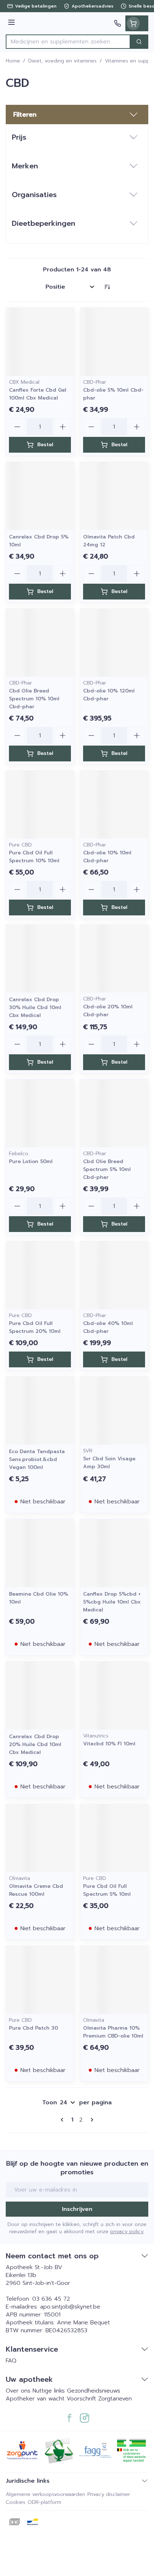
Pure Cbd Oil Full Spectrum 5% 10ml (107, 1890)
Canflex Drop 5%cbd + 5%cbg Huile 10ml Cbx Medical (112, 1602)
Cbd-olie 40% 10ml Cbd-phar (108, 1327)
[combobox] (68, 42)
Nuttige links (49, 2391)
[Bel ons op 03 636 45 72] (117, 23)
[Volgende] (91, 2120)
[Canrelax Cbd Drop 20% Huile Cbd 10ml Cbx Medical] (40, 1696)
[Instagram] (85, 2418)
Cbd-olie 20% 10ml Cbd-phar (108, 1011)
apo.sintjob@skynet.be (70, 2307)
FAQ (11, 2361)
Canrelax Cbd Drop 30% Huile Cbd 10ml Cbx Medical (35, 1007)
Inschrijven (77, 2209)
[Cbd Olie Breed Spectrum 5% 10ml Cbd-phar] (114, 1113)
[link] (63, 2120)
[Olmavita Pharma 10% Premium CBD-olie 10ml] (114, 1980)
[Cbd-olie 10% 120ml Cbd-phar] (114, 643)
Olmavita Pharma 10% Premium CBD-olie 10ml (113, 2032)
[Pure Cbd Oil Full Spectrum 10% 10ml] (40, 805)
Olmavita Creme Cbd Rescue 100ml (36, 1890)
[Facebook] (69, 2418)
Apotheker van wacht (35, 2399)
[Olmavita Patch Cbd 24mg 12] (114, 496)
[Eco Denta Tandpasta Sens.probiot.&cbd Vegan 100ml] (40, 1411)
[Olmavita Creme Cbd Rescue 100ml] (40, 1838)
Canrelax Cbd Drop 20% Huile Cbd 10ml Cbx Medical (35, 1744)
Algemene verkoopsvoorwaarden (45, 2494)
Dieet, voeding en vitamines (62, 61)
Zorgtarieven (115, 2399)
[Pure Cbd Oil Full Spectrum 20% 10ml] (40, 1275)
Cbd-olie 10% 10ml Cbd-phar (107, 857)
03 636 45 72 (51, 2299)
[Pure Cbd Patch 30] (40, 1980)
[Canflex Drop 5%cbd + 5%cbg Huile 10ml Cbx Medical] (114, 1553)
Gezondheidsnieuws (94, 2391)
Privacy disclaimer (109, 2494)
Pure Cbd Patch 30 (33, 2028)
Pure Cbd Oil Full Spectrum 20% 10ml (35, 1327)
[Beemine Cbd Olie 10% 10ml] (40, 1553)
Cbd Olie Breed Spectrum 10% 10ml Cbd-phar (34, 699)
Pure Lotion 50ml (31, 1161)
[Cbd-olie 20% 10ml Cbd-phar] (114, 959)
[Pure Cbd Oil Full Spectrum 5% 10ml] (114, 1838)
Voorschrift (81, 2399)
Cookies (16, 2502)
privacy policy (127, 2232)
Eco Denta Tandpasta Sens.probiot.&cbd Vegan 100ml (37, 1459)
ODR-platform (44, 2502)
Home (13, 61)
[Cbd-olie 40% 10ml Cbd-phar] (114, 1275)
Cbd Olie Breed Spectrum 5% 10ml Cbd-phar (107, 1169)
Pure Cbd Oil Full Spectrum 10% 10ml (34, 857)
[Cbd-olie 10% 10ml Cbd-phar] (114, 805)
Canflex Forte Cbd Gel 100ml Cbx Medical (38, 394)
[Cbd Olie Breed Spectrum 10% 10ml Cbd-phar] (40, 643)
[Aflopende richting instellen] (107, 287)
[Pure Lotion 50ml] (40, 1113)
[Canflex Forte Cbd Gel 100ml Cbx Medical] (40, 342)
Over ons (19, 2391)
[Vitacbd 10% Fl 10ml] (114, 1696)
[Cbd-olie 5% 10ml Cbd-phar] (114, 342)
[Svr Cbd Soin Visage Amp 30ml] (114, 1411)
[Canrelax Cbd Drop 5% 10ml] (40, 496)
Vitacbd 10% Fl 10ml (109, 1744)
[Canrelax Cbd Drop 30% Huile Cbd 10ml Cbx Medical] (40, 959)
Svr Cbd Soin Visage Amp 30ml (109, 1463)
